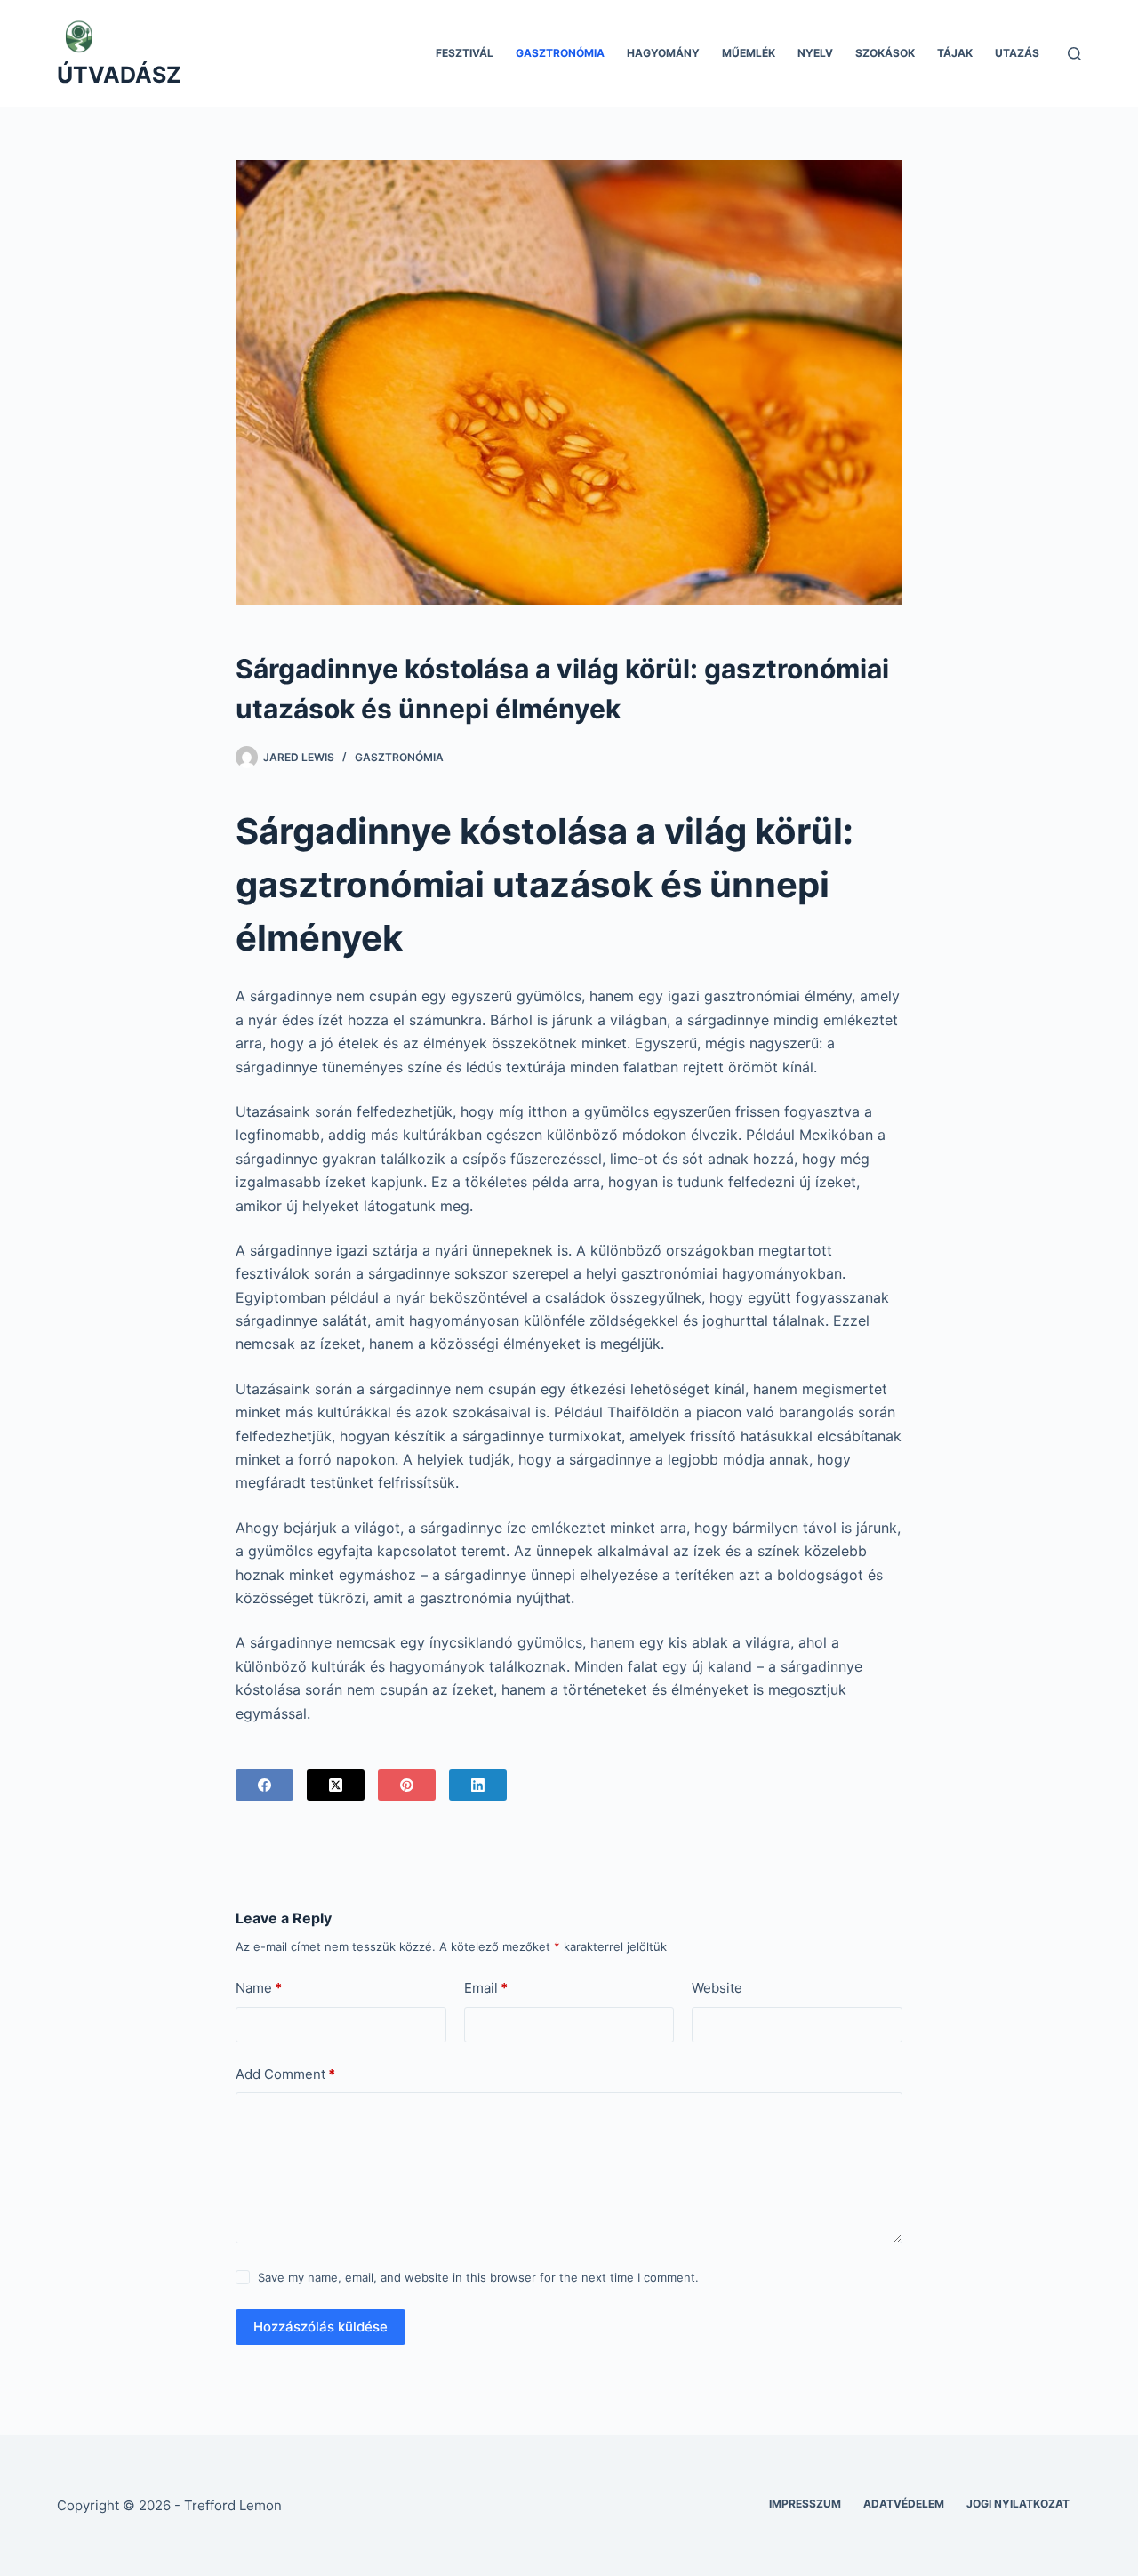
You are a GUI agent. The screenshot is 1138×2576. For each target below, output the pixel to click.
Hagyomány (663, 53)
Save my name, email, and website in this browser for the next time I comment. (478, 2277)
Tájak (955, 53)
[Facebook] (264, 1785)
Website (717, 1988)
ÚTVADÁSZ (119, 75)
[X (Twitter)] (336, 1785)
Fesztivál (465, 53)
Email (486, 1988)
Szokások (885, 53)
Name (259, 1988)
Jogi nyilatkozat (1018, 2504)
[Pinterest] (407, 1785)
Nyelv (815, 53)
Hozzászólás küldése (321, 2327)
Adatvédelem (904, 2504)
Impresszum (805, 2504)
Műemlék (749, 53)
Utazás (1017, 53)
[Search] (1074, 54)
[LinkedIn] (478, 1785)
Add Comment (285, 2074)
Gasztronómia (560, 53)
